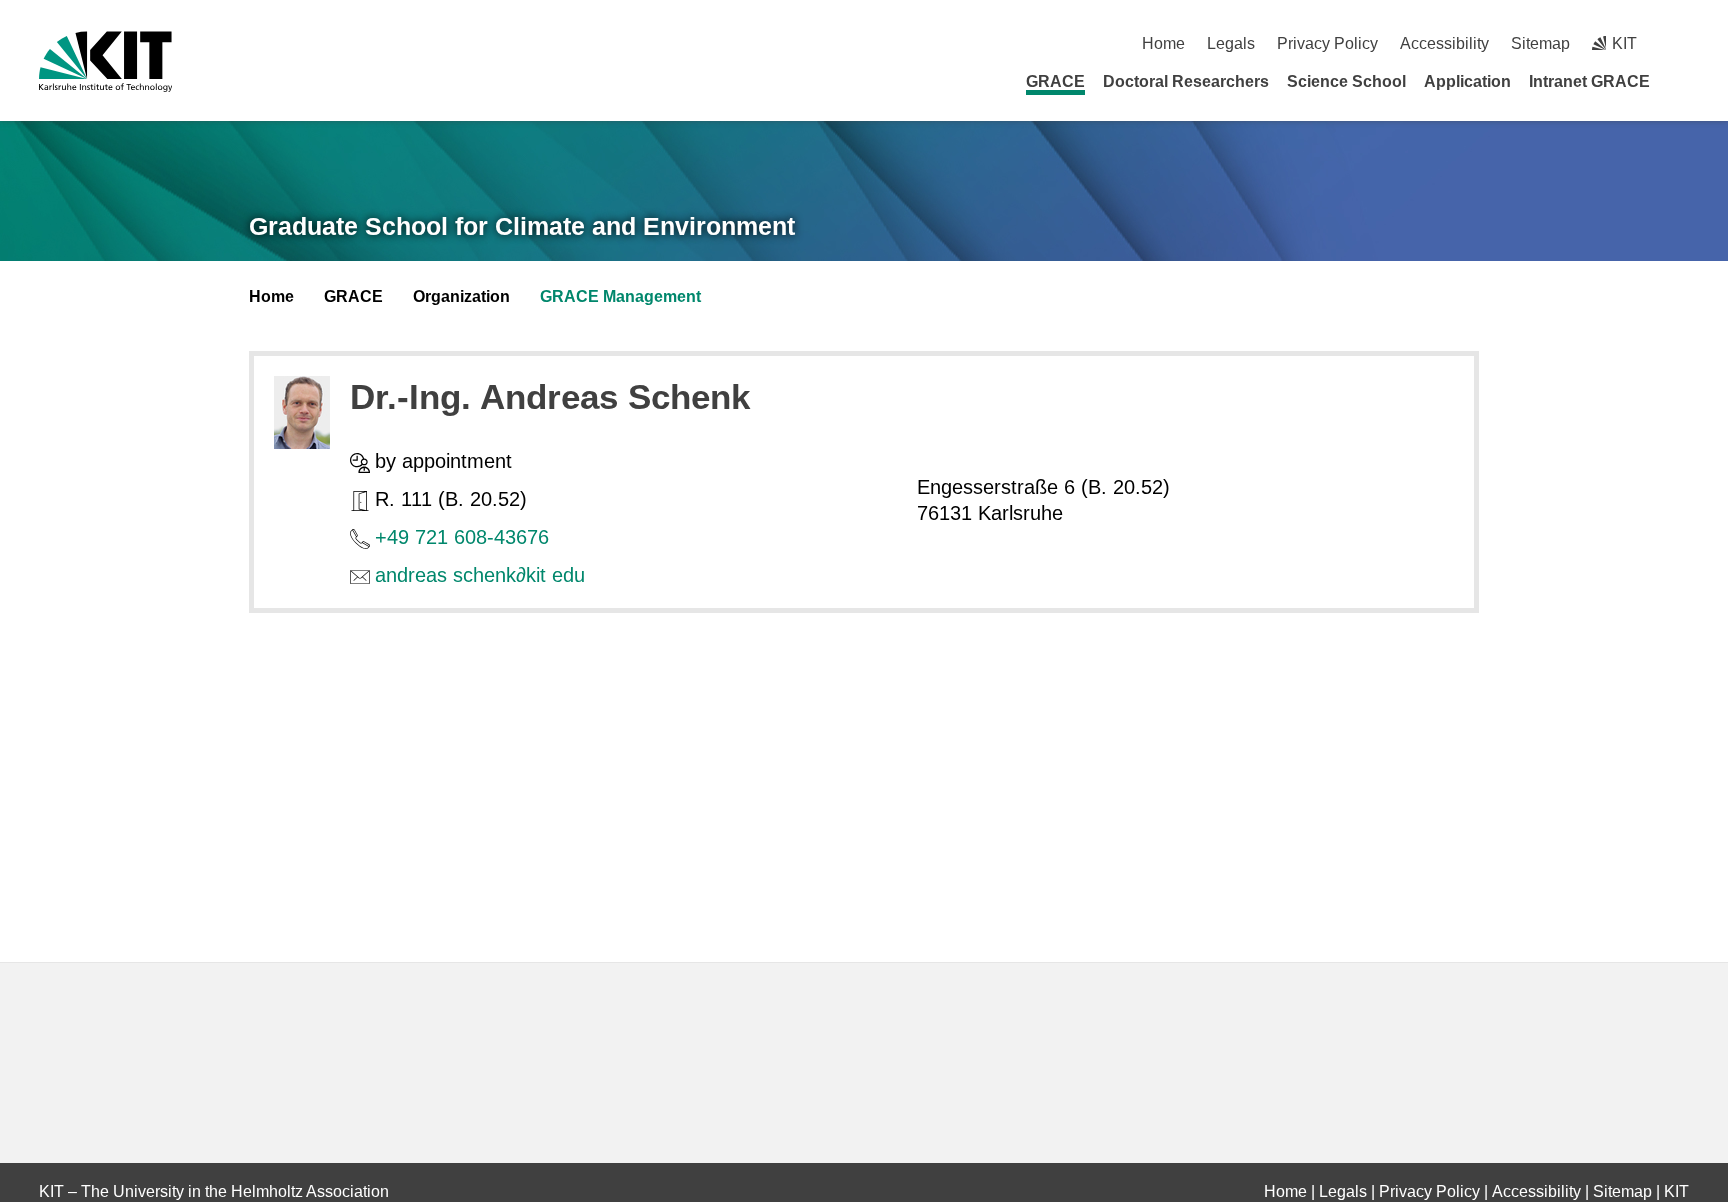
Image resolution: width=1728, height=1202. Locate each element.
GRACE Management (620, 296)
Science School (1346, 81)
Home (1163, 43)
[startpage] (1682, 81)
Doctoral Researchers (1186, 81)
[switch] (1681, 43)
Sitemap (1540, 43)
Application (1467, 81)
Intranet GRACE (1589, 81)
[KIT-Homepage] (105, 61)
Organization (461, 296)
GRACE (1055, 81)
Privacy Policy (1327, 43)
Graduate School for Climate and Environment (522, 226)
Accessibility (1444, 43)
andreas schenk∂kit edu (480, 575)
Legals (1231, 43)
